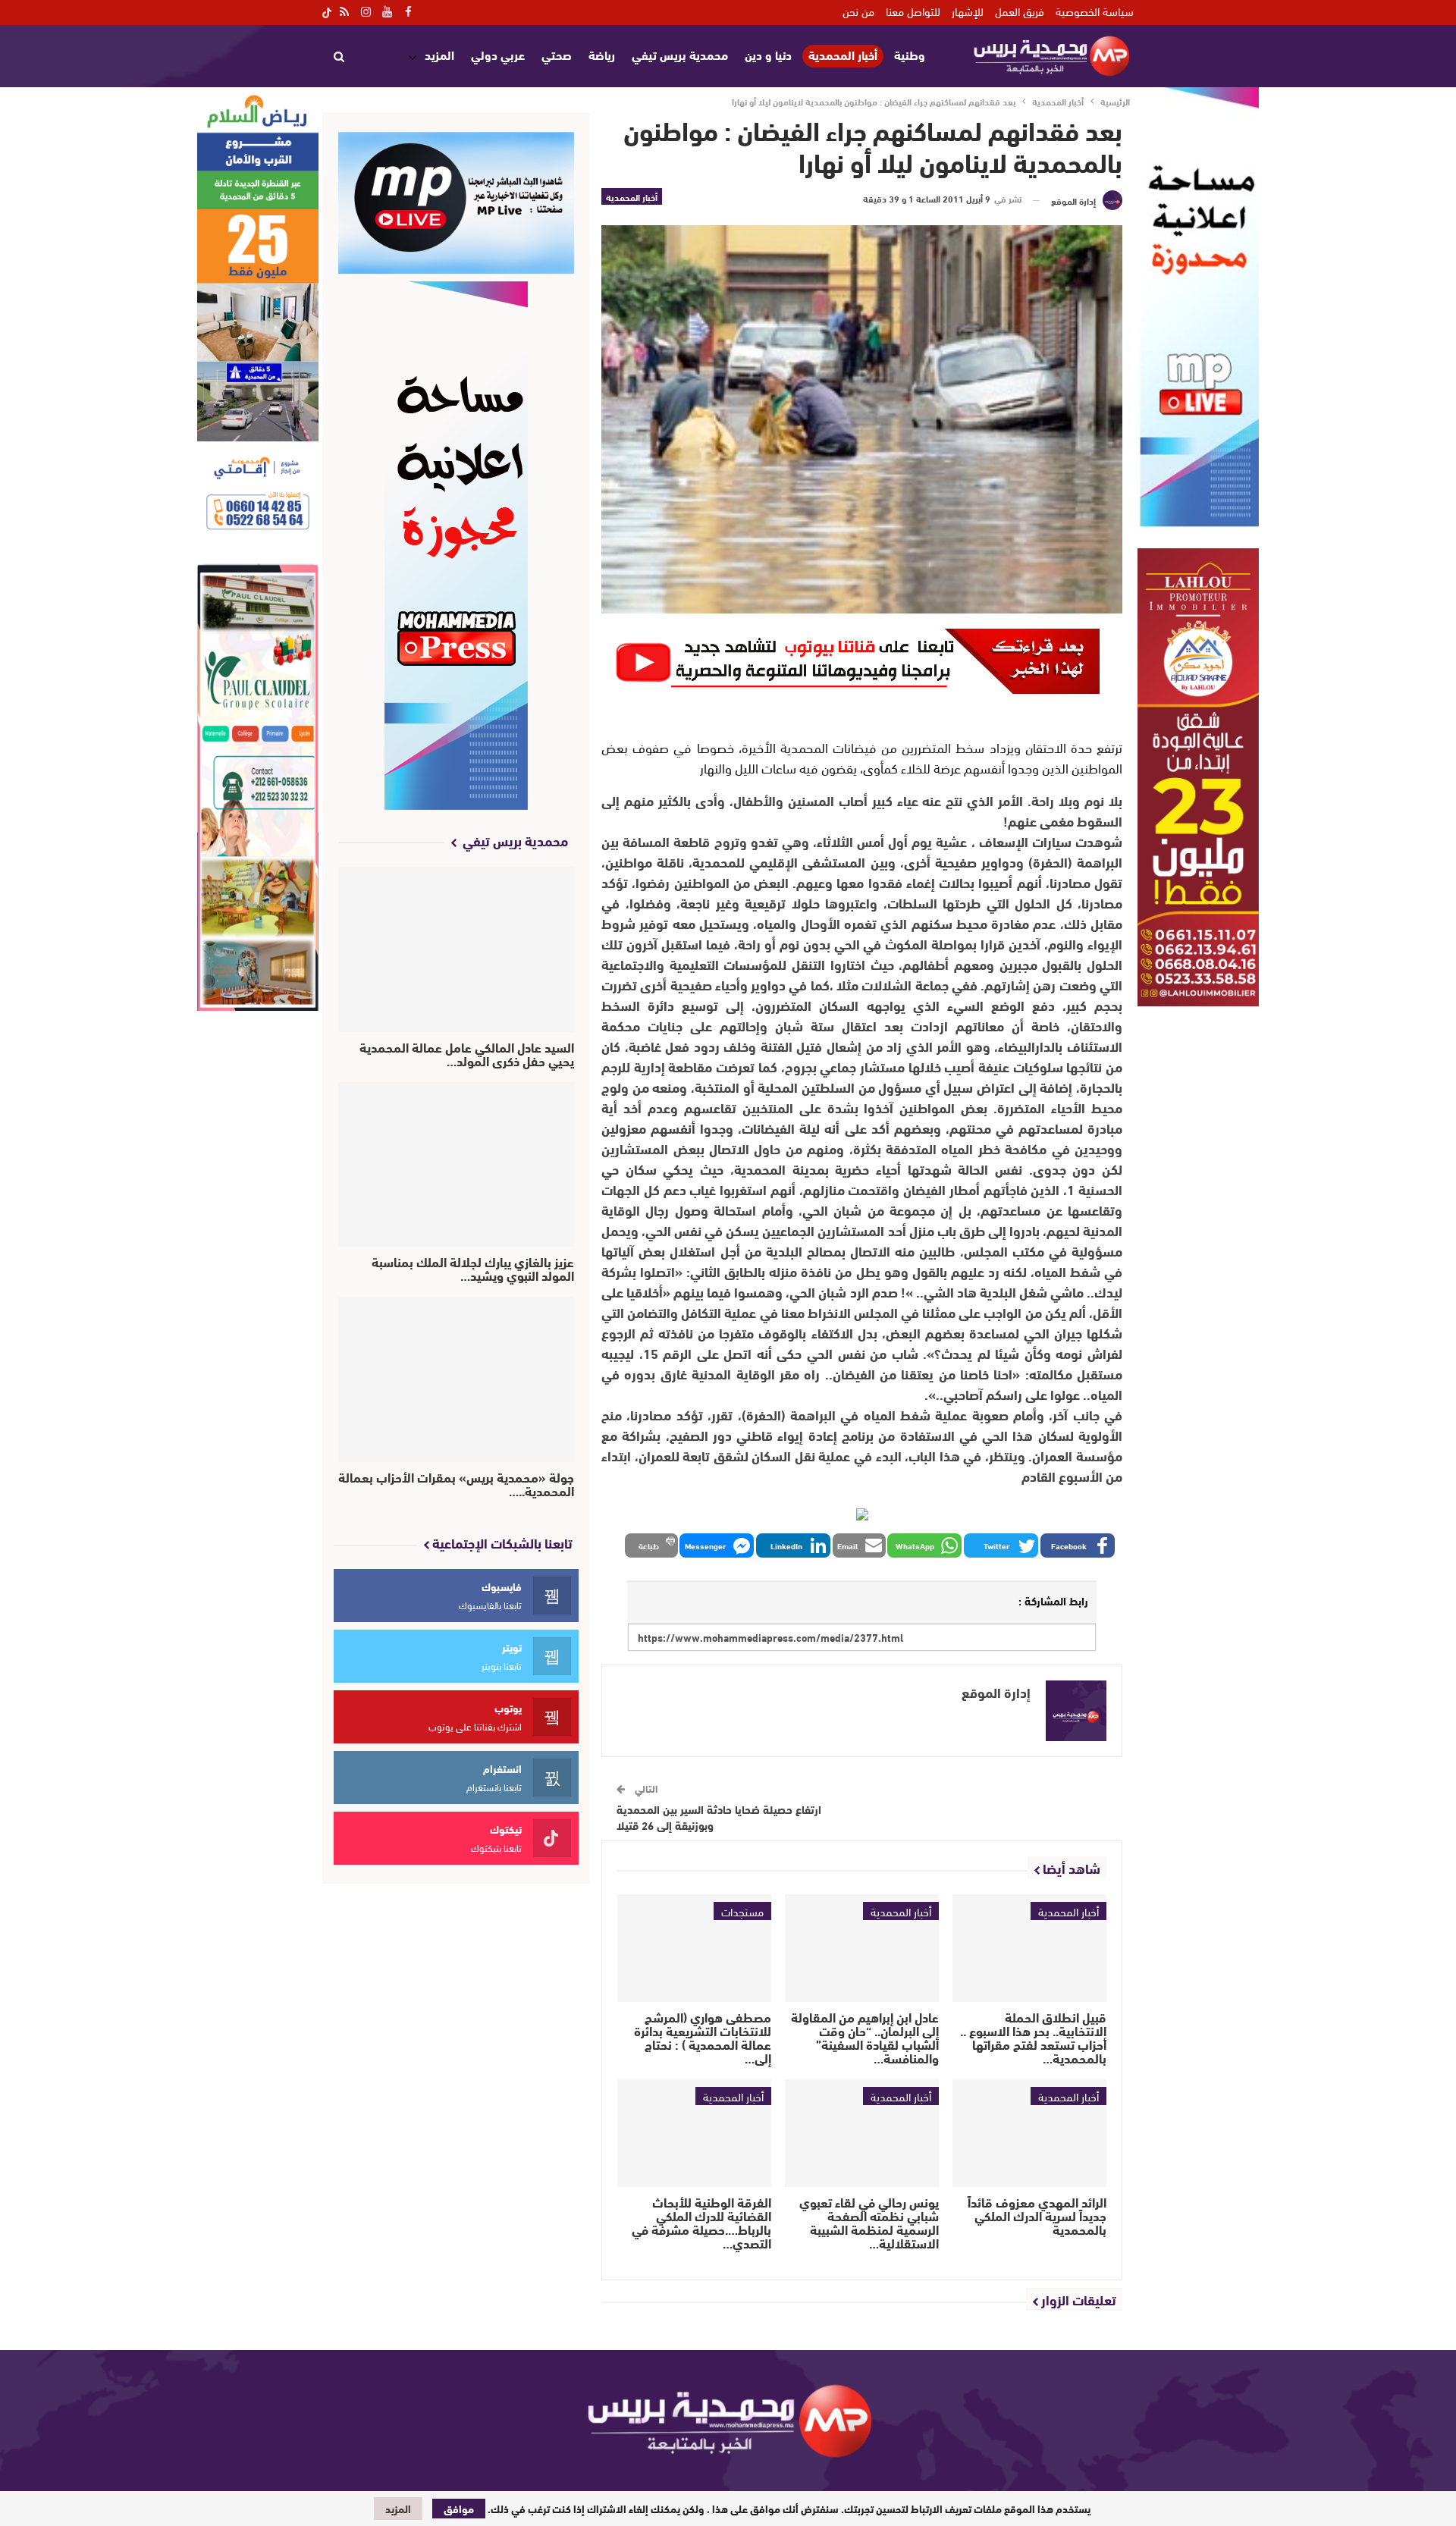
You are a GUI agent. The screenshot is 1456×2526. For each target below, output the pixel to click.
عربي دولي (498, 54)
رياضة (602, 54)
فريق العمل (1020, 11)
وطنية (910, 54)
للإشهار (968, 11)
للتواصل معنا (913, 11)
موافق (459, 2509)
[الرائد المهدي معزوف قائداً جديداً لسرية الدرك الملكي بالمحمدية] (1029, 2133)
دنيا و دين (768, 54)
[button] (1078, 1545)
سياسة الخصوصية (1095, 11)
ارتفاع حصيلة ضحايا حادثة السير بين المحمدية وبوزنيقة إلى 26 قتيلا (719, 1817)
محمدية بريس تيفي (680, 54)
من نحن (858, 11)
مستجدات (742, 1911)
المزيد (439, 54)
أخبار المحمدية (843, 55)
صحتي (557, 54)
